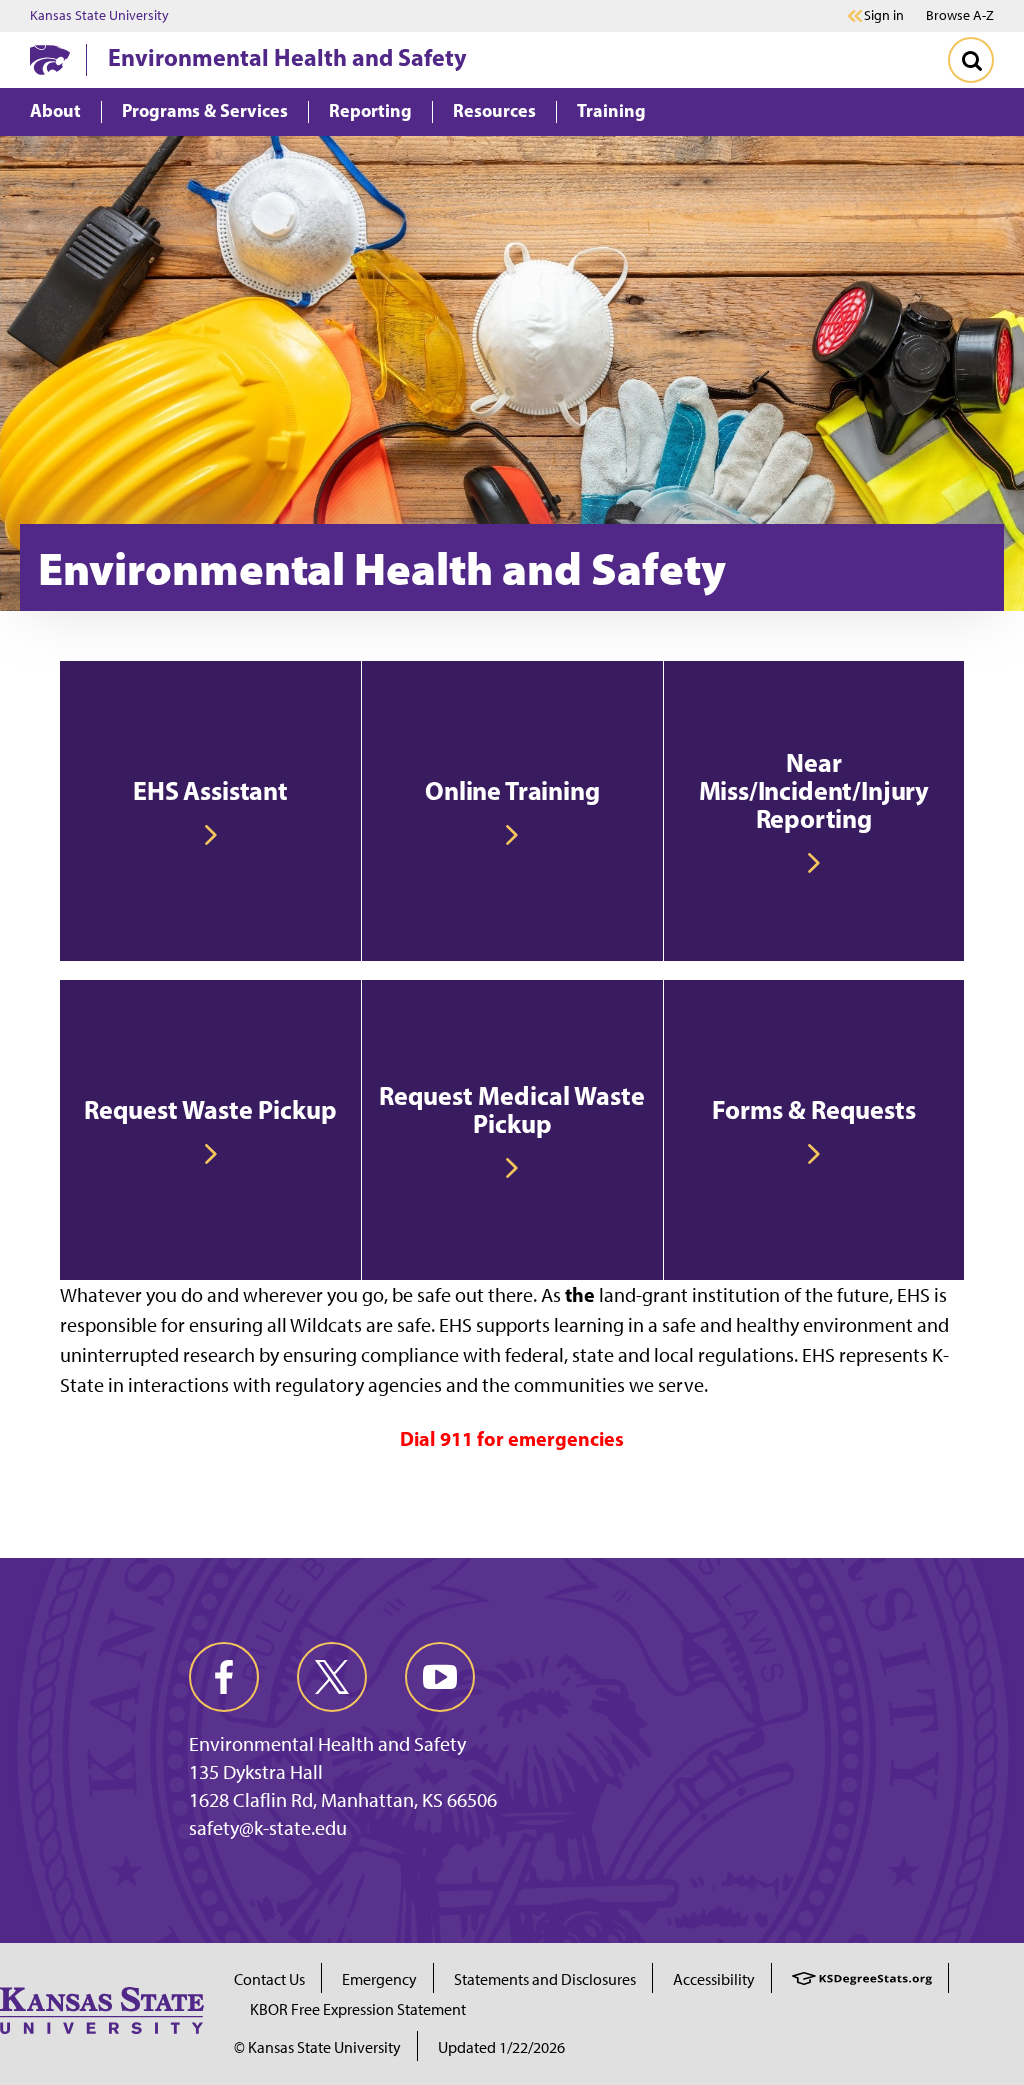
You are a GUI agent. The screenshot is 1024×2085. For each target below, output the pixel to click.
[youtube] (440, 1677)
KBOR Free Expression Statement (358, 2009)
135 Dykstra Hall (256, 1772)
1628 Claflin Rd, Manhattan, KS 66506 (343, 1800)
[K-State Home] (50, 59)
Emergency (379, 1979)
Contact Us (269, 1979)
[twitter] (332, 1677)
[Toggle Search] (971, 60)
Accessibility (714, 1979)
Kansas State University (99, 16)
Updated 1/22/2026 (501, 2047)
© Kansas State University (317, 2047)
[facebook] (224, 1677)
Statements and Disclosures (545, 1979)
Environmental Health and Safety (287, 57)
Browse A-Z (960, 15)
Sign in (884, 16)
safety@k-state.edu (268, 1828)
